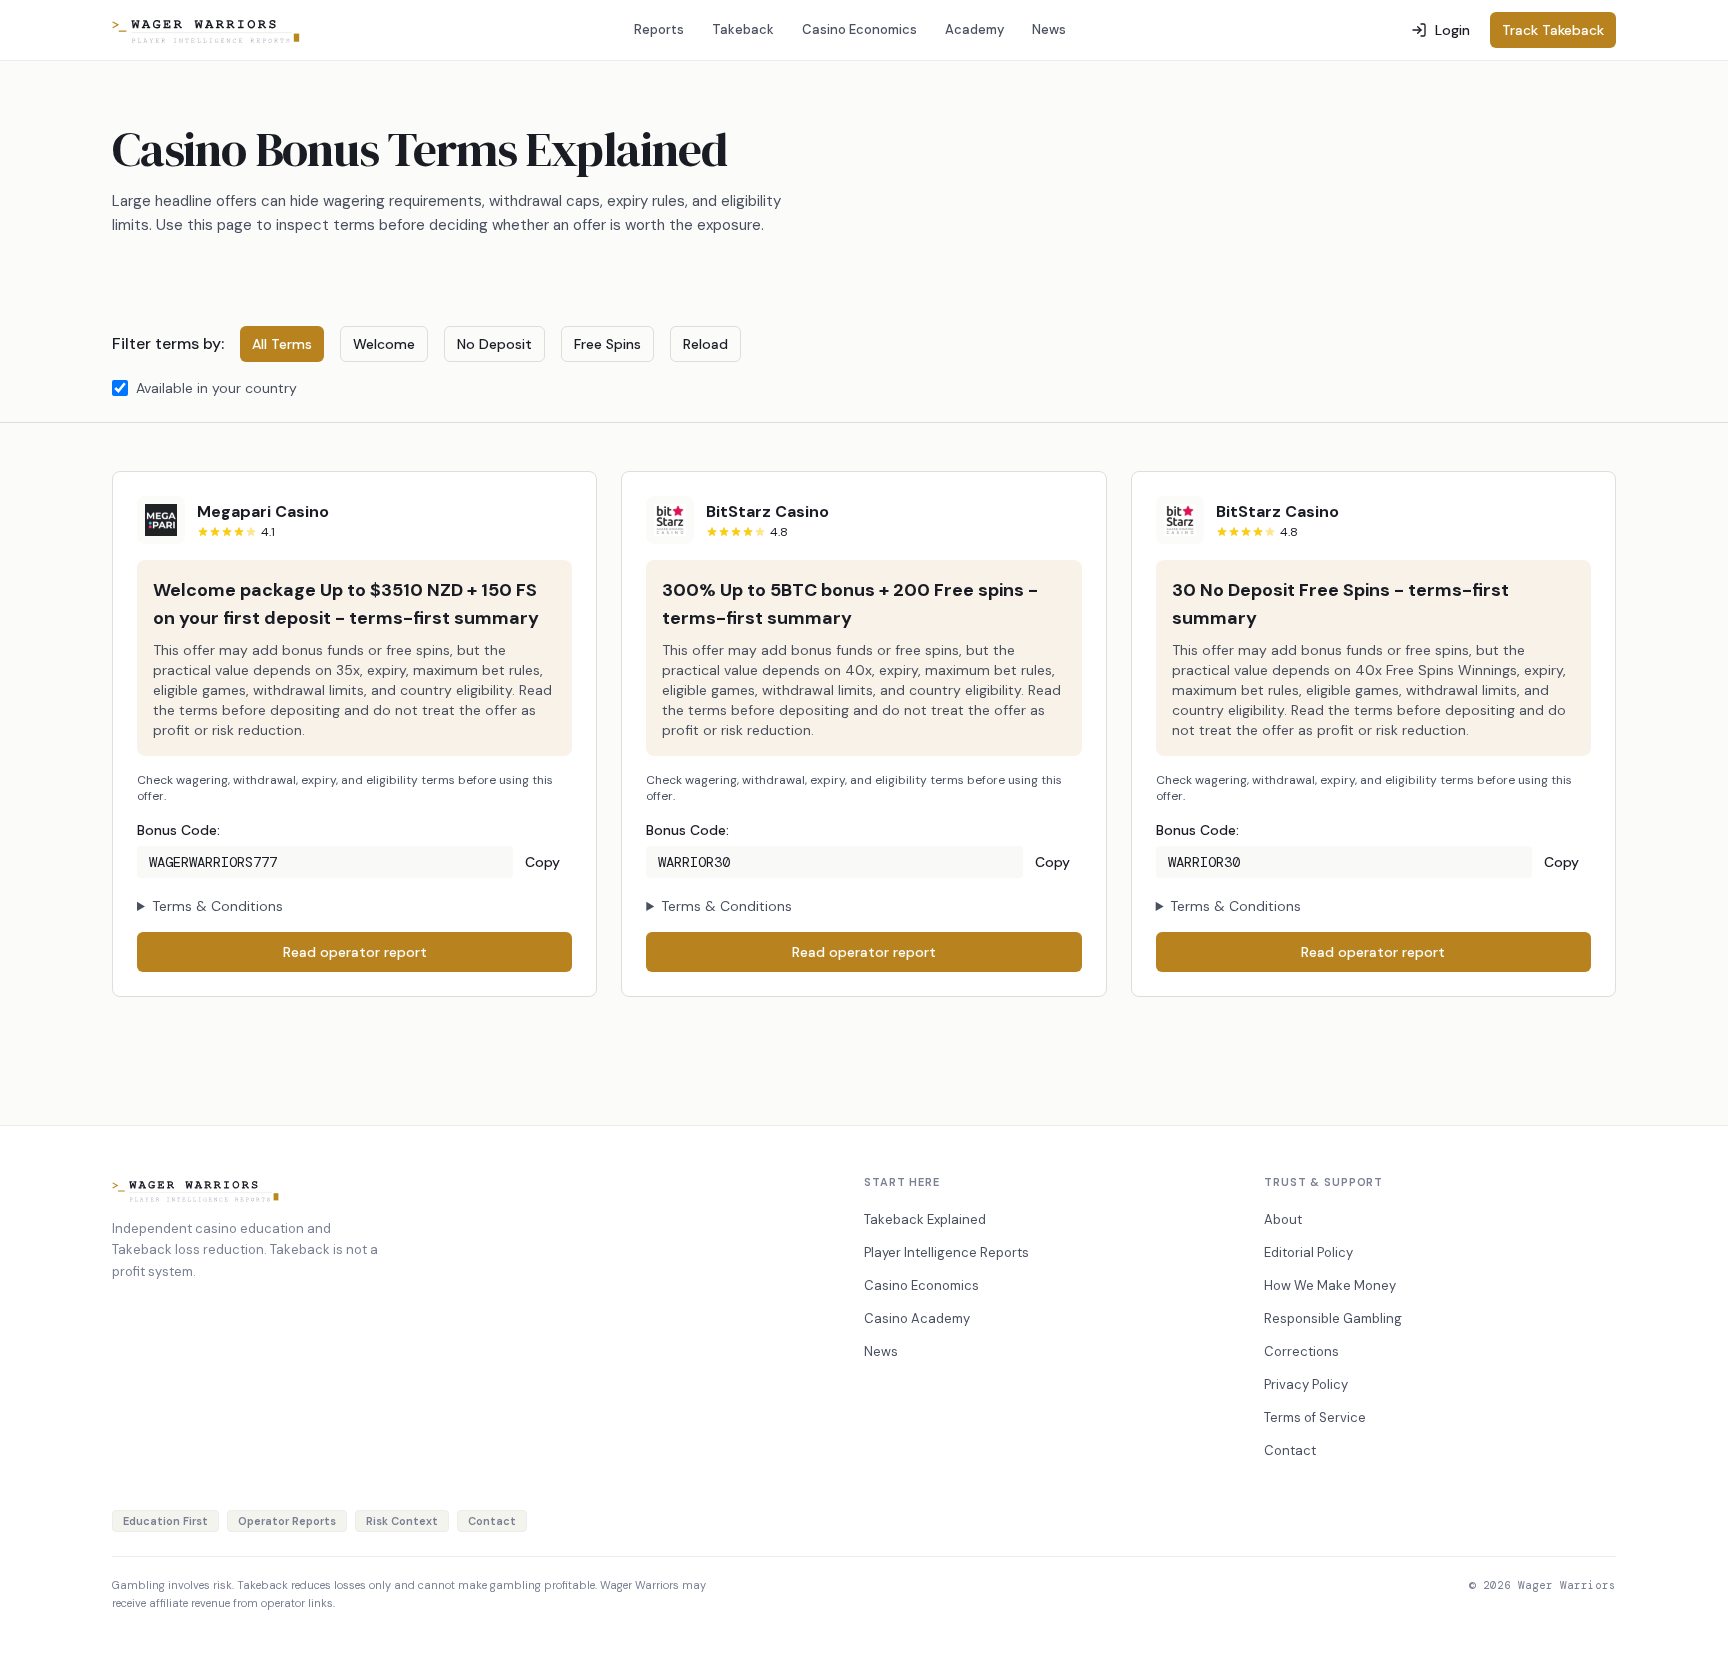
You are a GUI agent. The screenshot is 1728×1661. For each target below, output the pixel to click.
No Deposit (494, 344)
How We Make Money (1330, 1285)
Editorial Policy (1308, 1252)
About (1283, 1219)
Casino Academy (917, 1318)
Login (1452, 30)
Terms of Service (1315, 1417)
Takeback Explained (925, 1219)
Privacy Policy (1306, 1384)
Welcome (384, 344)
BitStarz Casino (767, 511)
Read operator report (355, 952)
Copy (542, 862)
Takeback (743, 29)
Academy (974, 29)
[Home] (206, 30)
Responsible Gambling (1333, 1318)
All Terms (282, 344)
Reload (705, 344)
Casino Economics (859, 29)
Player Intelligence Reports (946, 1252)
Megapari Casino (263, 511)
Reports (659, 29)
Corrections (1301, 1351)
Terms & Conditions (217, 906)
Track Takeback (1553, 30)
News (1049, 29)
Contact (1290, 1450)
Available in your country (216, 388)
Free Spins (607, 344)
